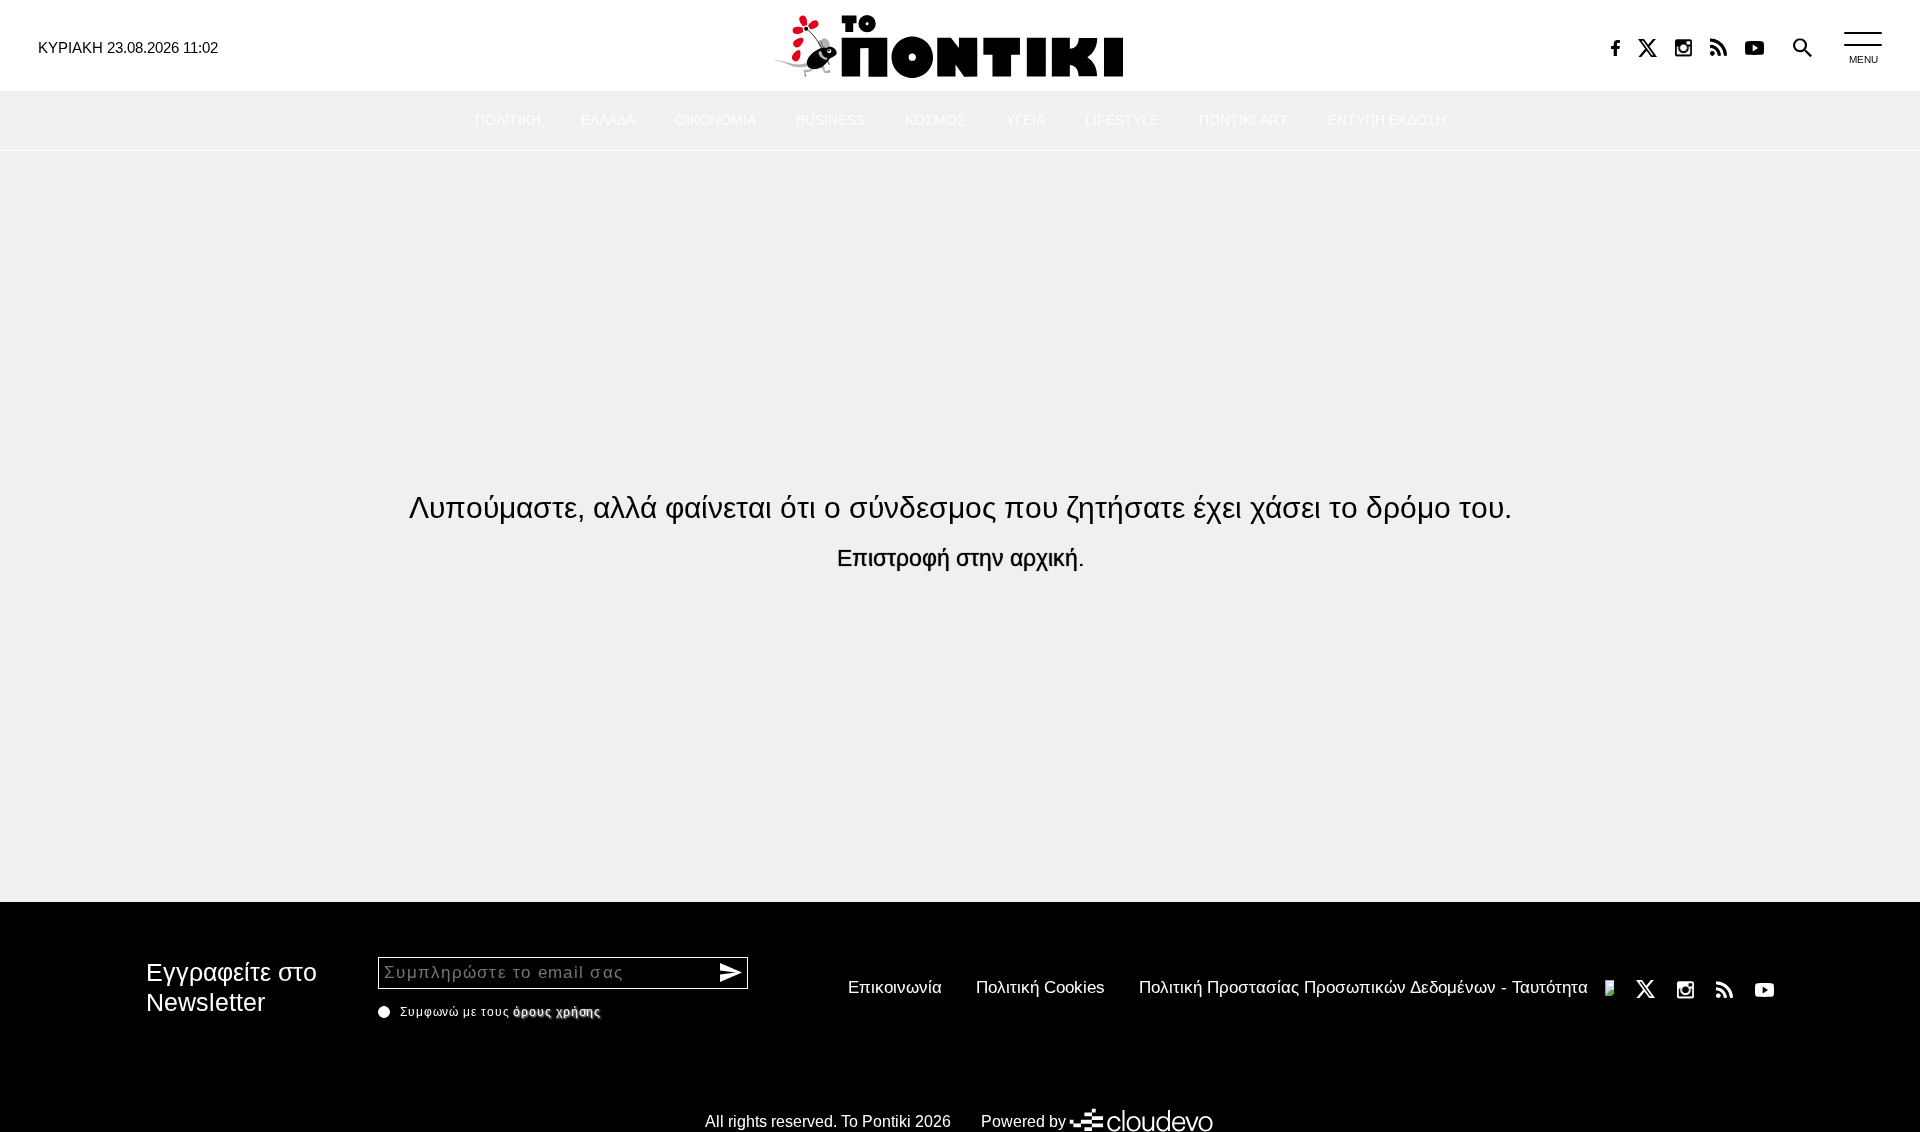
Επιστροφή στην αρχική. (960, 558)
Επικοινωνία (895, 987)
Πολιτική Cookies (1040, 987)
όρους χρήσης (557, 1012)
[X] (1647, 48)
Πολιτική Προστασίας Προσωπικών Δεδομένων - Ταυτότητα (1363, 987)
